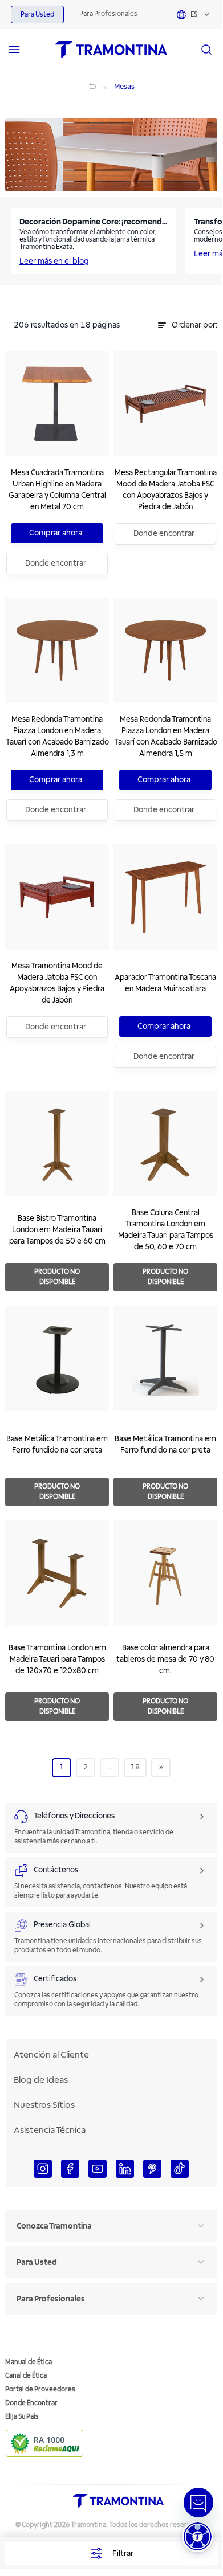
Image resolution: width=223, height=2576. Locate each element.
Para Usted (37, 15)
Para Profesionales (108, 14)
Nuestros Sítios (44, 2105)
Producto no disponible (57, 1277)
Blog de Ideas (41, 2080)
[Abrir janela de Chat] (198, 2503)
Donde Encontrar (31, 2403)
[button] (198, 2536)
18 (135, 1767)
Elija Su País (22, 2417)
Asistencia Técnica (50, 2130)
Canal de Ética (26, 2376)
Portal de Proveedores (40, 2389)
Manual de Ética (29, 2362)
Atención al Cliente (51, 2055)
